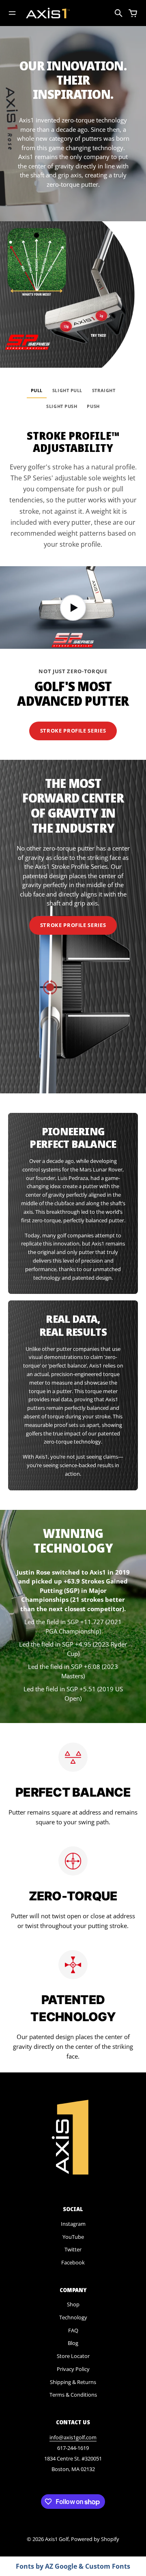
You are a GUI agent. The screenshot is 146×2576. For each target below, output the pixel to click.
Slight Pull (67, 390)
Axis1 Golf (57, 2539)
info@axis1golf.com (73, 2437)
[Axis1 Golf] (48, 13)
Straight (104, 390)
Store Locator (73, 2356)
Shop (73, 2304)
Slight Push (62, 406)
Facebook (73, 2262)
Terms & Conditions (73, 2395)
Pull (37, 390)
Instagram (73, 2224)
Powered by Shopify (95, 2539)
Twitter (73, 2249)
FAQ (73, 2330)
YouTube (73, 2237)
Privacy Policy (73, 2369)
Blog (73, 2343)
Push (93, 406)
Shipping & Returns (73, 2382)
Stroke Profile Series (73, 731)
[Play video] (73, 607)
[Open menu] (12, 13)
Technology (73, 2317)
